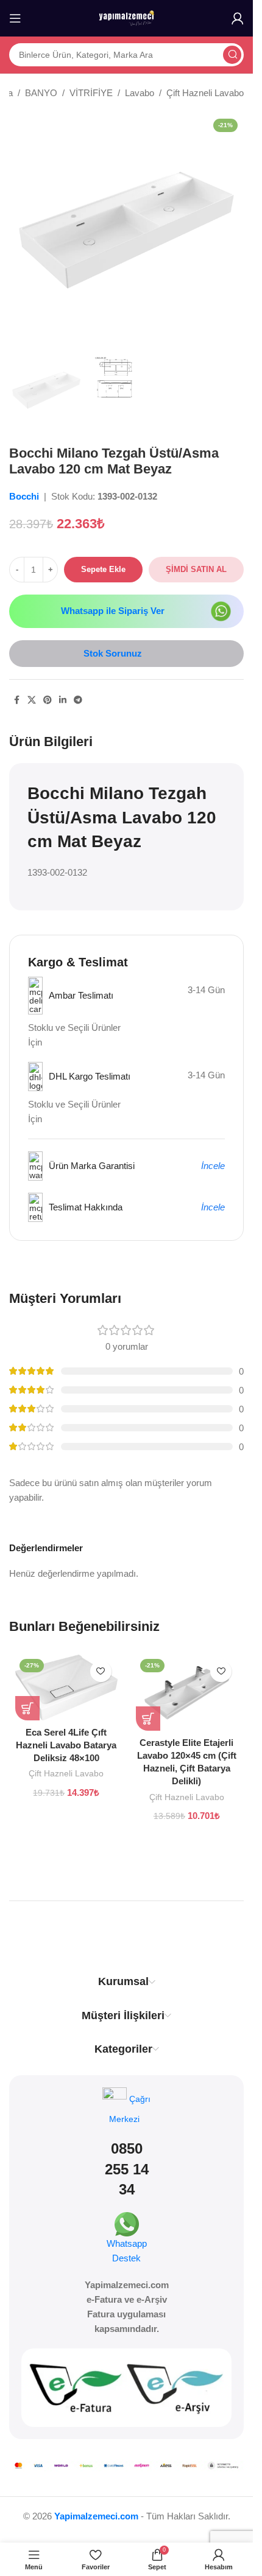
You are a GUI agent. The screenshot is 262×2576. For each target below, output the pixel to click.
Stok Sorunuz (113, 653)
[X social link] (32, 700)
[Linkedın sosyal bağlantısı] (63, 700)
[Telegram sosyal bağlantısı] (78, 700)
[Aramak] (232, 55)
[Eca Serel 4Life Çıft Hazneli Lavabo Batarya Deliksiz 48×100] (66, 1688)
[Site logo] (127, 17)
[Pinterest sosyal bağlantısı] (48, 700)
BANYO (41, 93)
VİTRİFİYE (91, 93)
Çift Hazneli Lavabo (205, 93)
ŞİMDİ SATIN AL (196, 569)
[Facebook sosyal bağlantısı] (16, 700)
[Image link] (221, 610)
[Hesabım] (238, 18)
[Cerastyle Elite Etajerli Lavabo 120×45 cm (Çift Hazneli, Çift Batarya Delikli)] (187, 1693)
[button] (27, 1708)
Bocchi (25, 496)
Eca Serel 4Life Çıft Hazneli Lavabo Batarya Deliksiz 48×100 (66, 1745)
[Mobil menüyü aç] (15, 18)
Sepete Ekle (103, 569)
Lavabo (140, 93)
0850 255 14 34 (127, 2169)
